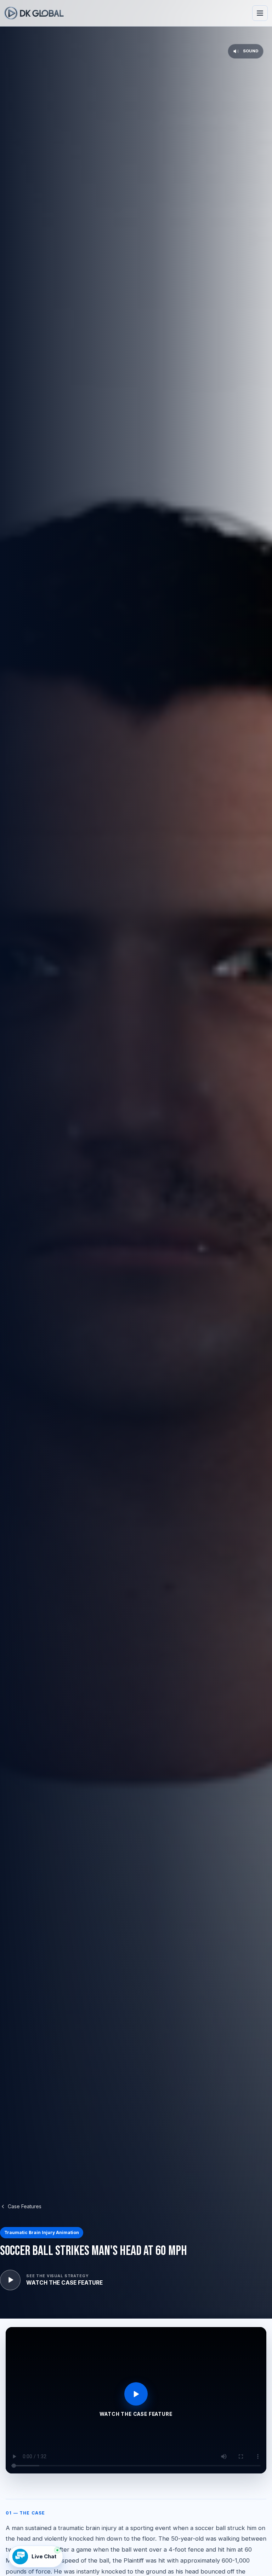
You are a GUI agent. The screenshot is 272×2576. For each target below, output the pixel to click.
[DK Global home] (34, 13)
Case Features (25, 2206)
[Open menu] (260, 13)
